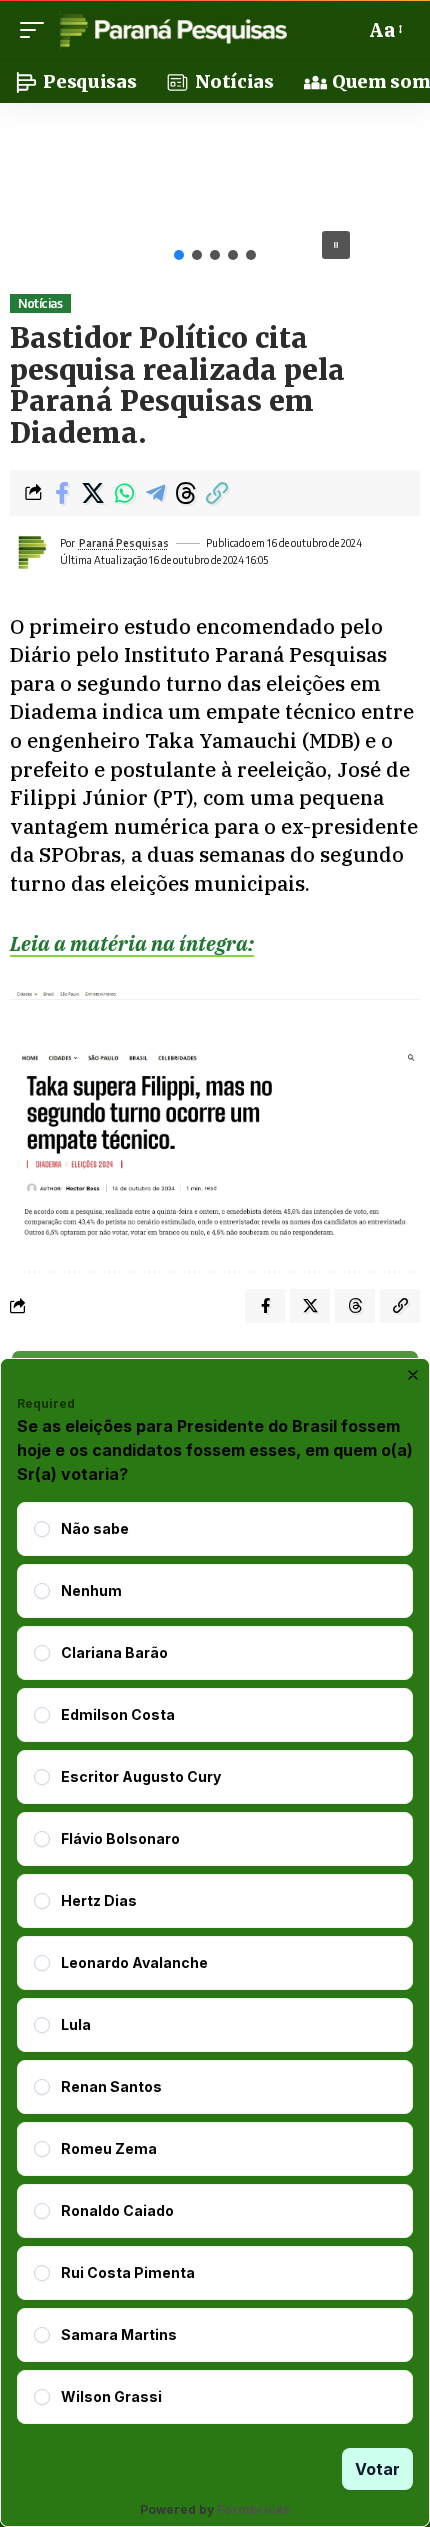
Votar (377, 2469)
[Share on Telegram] (155, 493)
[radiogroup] (215, 1963)
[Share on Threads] (186, 493)
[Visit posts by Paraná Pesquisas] (31, 552)
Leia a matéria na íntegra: (132, 943)
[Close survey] (413, 1375)
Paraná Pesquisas (124, 543)
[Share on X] (93, 493)
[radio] (42, 1529)
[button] (37, 30)
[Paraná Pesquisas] (172, 30)
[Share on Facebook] (62, 493)
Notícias (40, 303)
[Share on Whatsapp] (124, 493)
